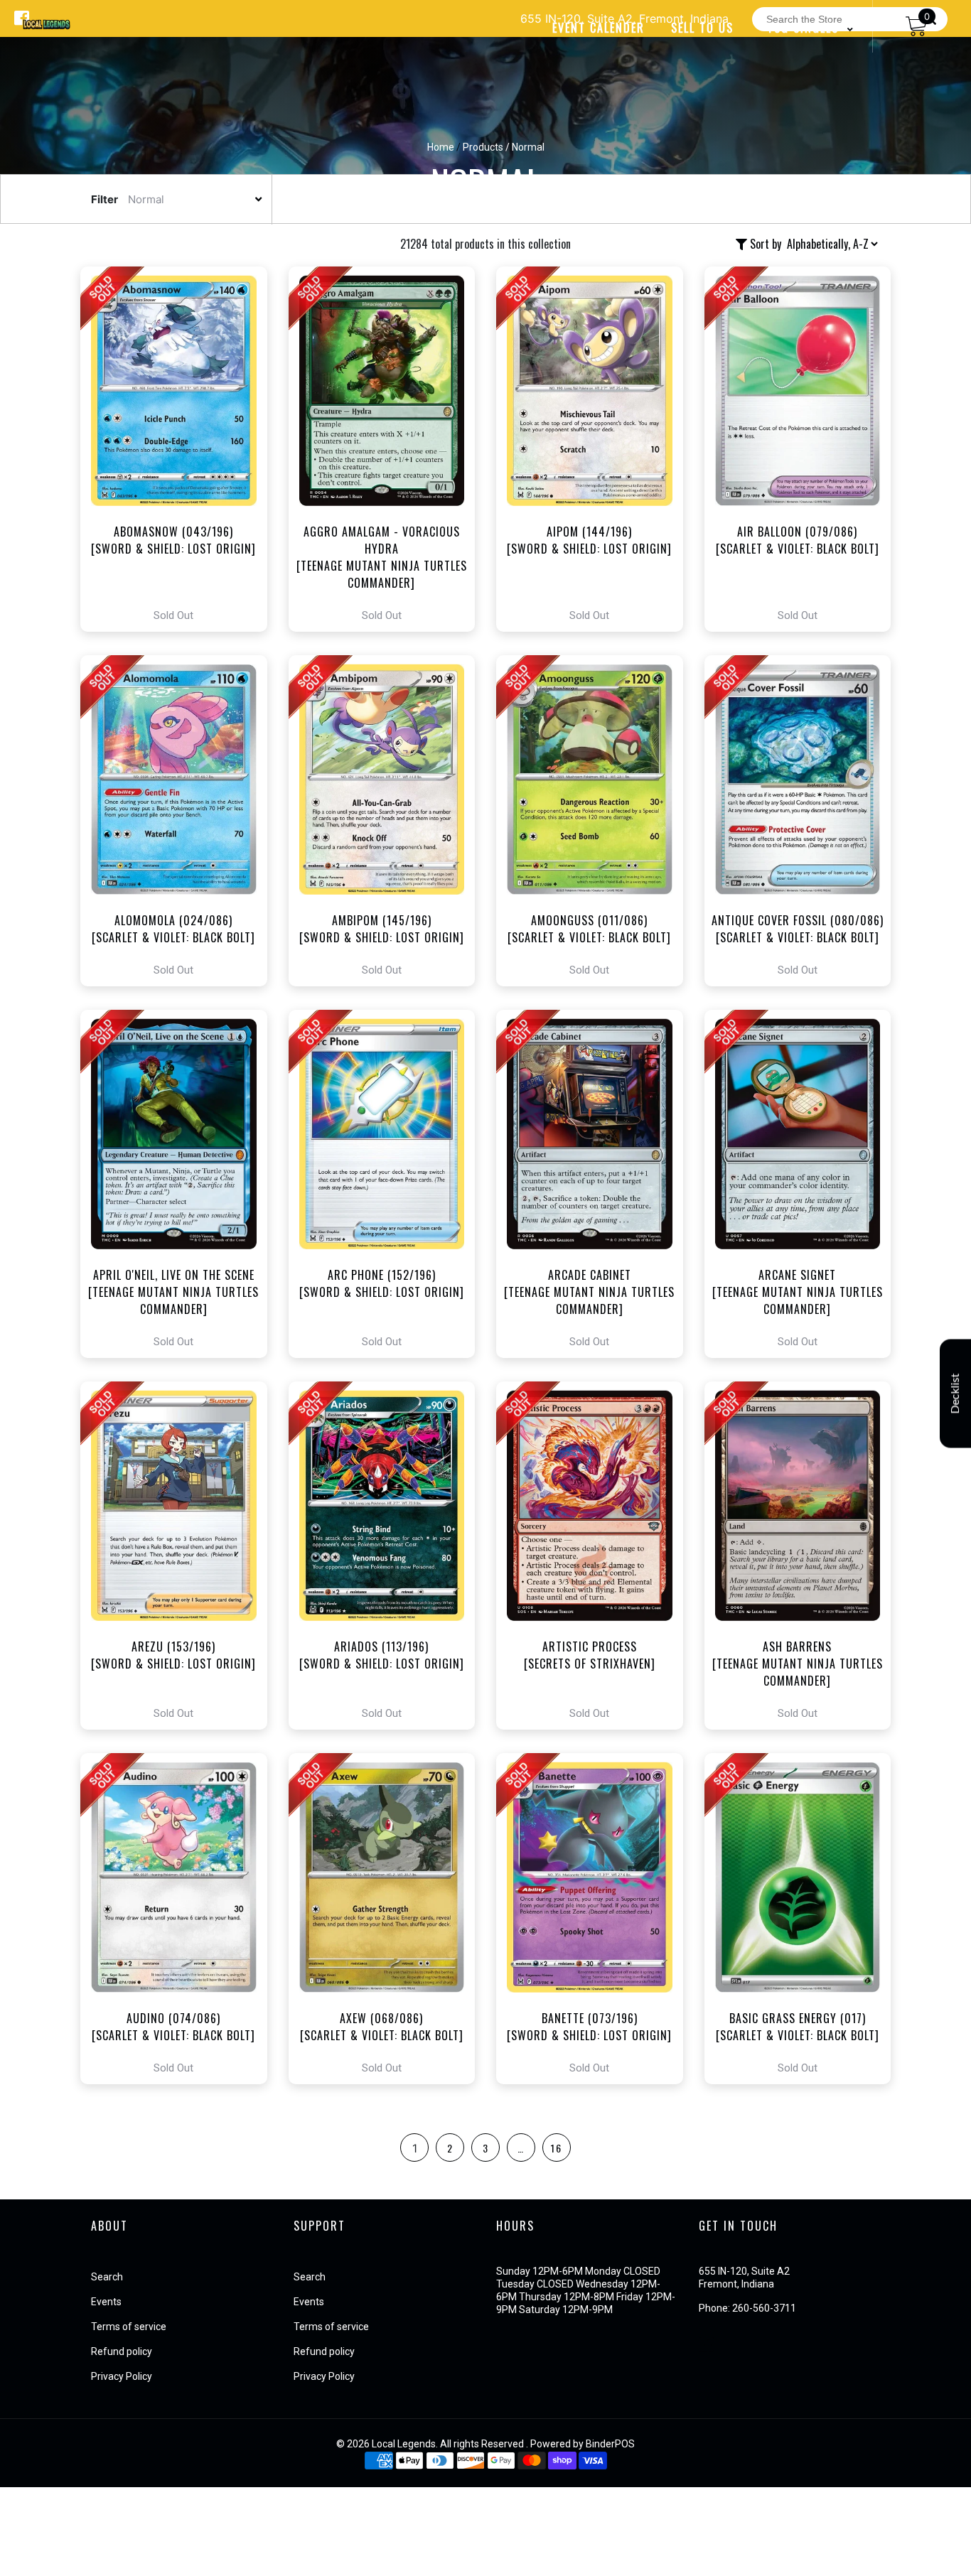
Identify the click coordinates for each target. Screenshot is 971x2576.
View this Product (180, 449)
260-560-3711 (764, 2308)
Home (441, 147)
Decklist (955, 1393)
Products (483, 147)
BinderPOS (610, 2444)
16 (557, 2148)
